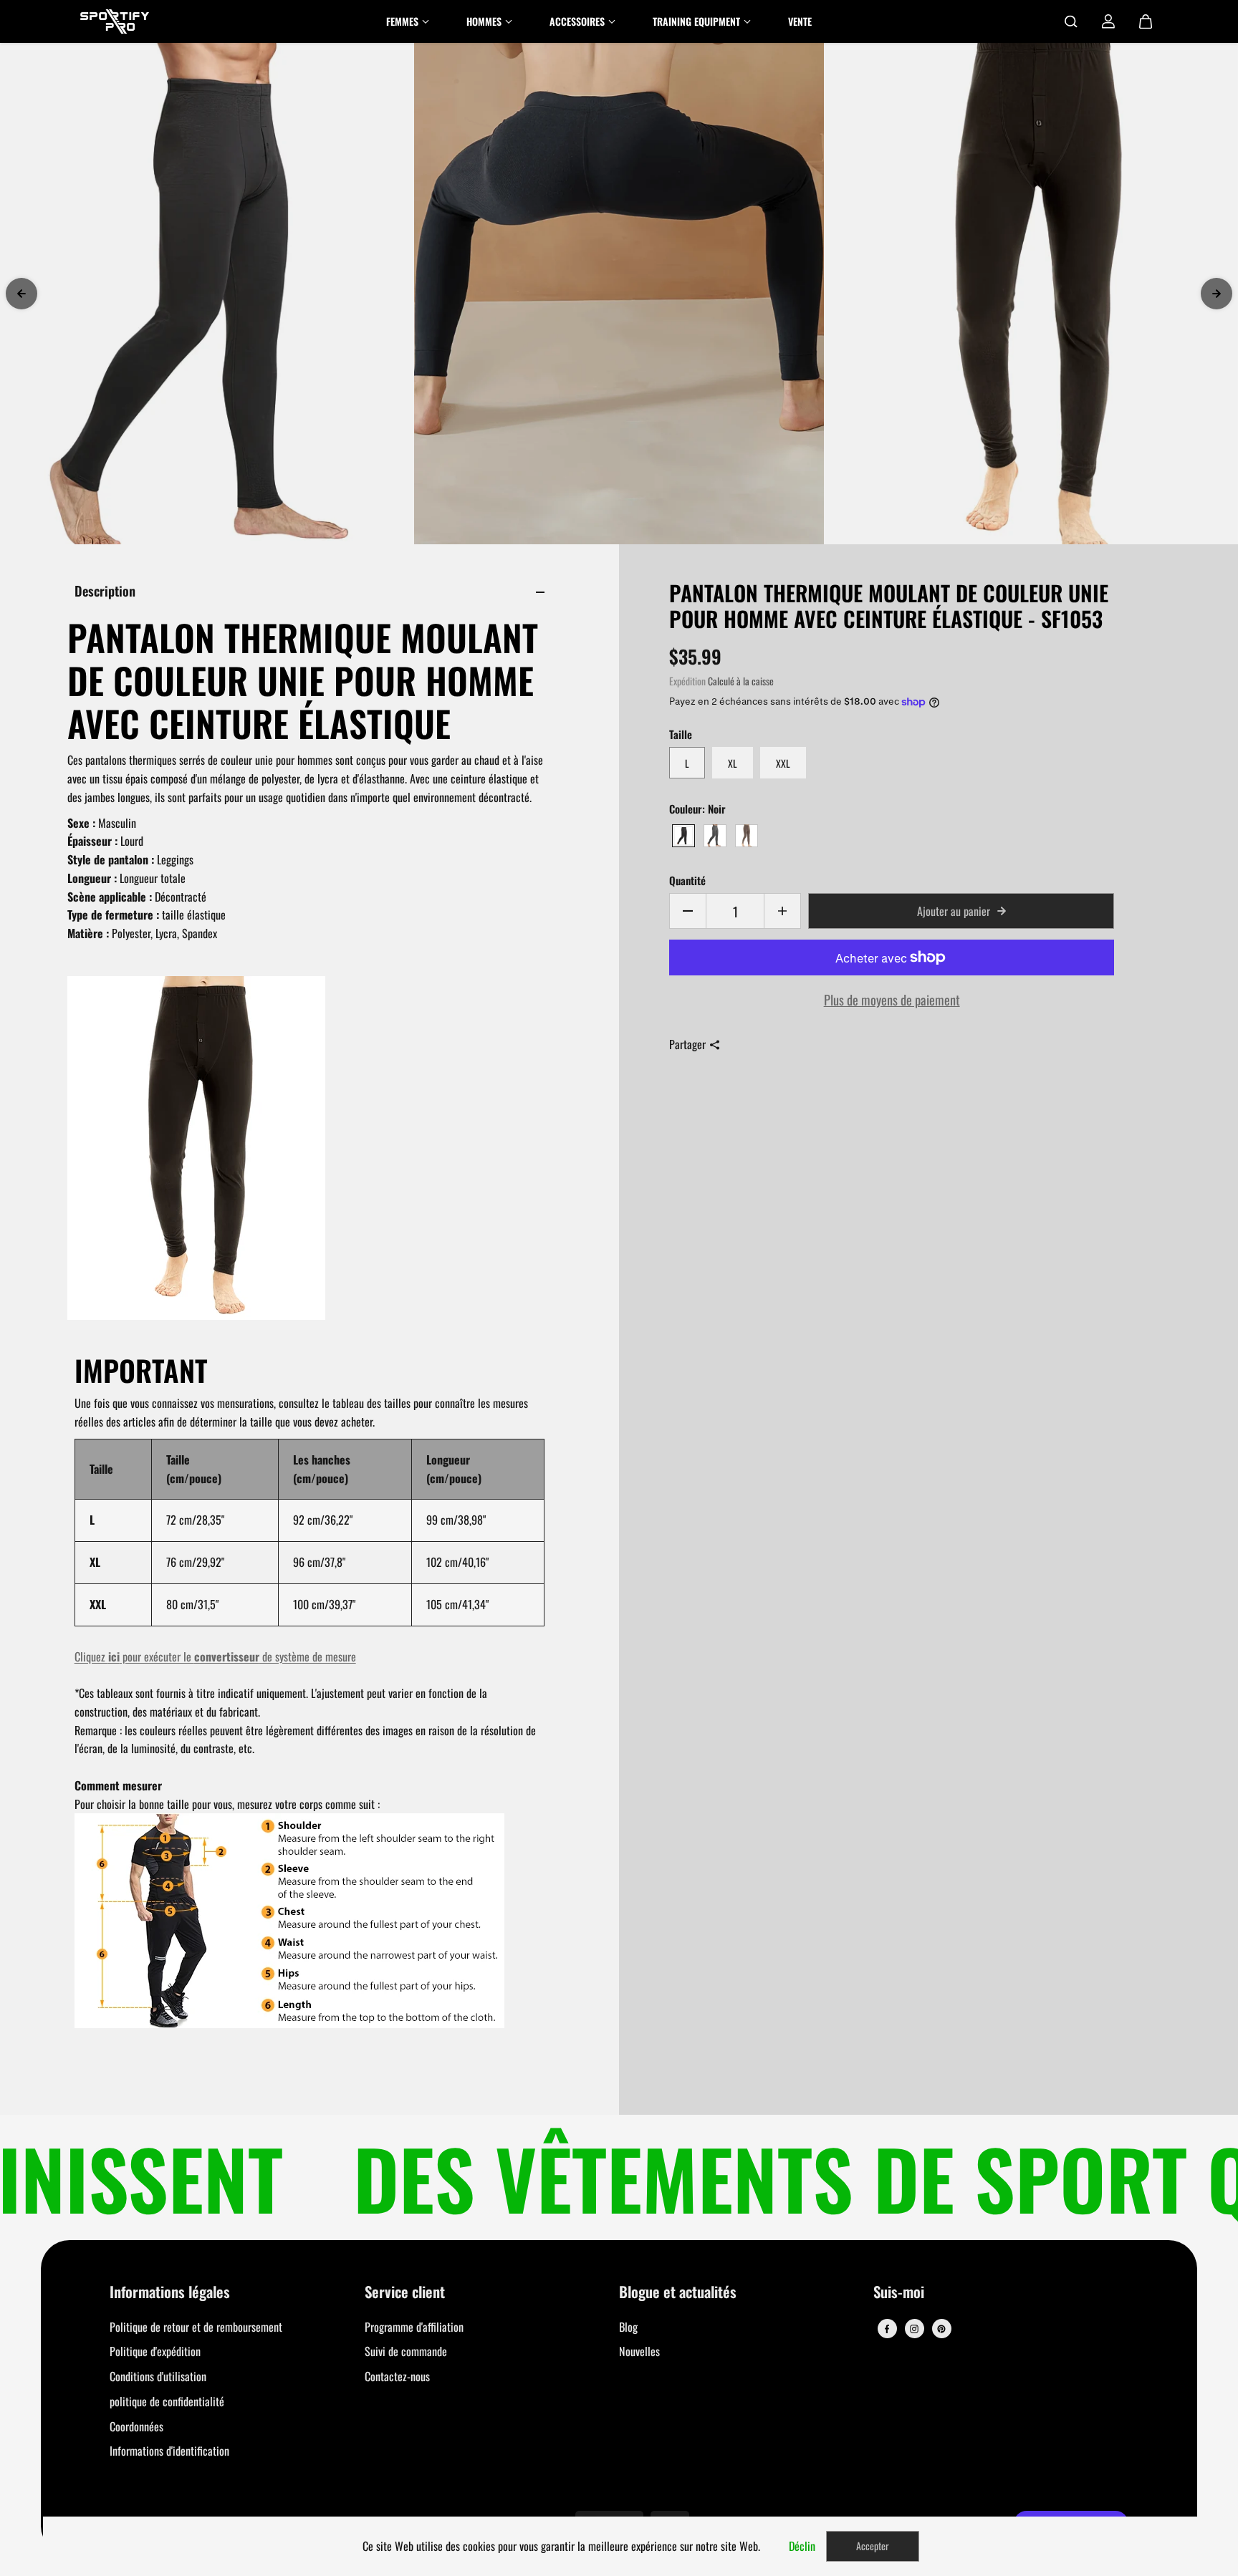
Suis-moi (899, 2293)
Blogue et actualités (678, 2293)
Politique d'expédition (155, 2351)
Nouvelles (639, 2351)
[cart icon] (1146, 21)
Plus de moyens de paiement (892, 999)
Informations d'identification (169, 2451)
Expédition (687, 681)
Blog (628, 2327)
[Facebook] (887, 2329)
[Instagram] (914, 2329)
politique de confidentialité (167, 2401)
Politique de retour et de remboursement (196, 2327)
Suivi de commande (406, 2351)
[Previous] (21, 294)
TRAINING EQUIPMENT (696, 21)
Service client (405, 2293)
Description (105, 590)
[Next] (1217, 294)
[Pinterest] (941, 2329)
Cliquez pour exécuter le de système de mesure (215, 1656)
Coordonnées (136, 2426)
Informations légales (170, 2293)
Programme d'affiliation (414, 2327)
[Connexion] (1108, 21)
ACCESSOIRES (577, 21)
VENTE (800, 21)
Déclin (802, 2546)
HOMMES (484, 21)
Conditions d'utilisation (158, 2376)
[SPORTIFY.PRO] (115, 21)
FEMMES (402, 21)
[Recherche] (1071, 21)
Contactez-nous (397, 2376)
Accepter (873, 2546)
